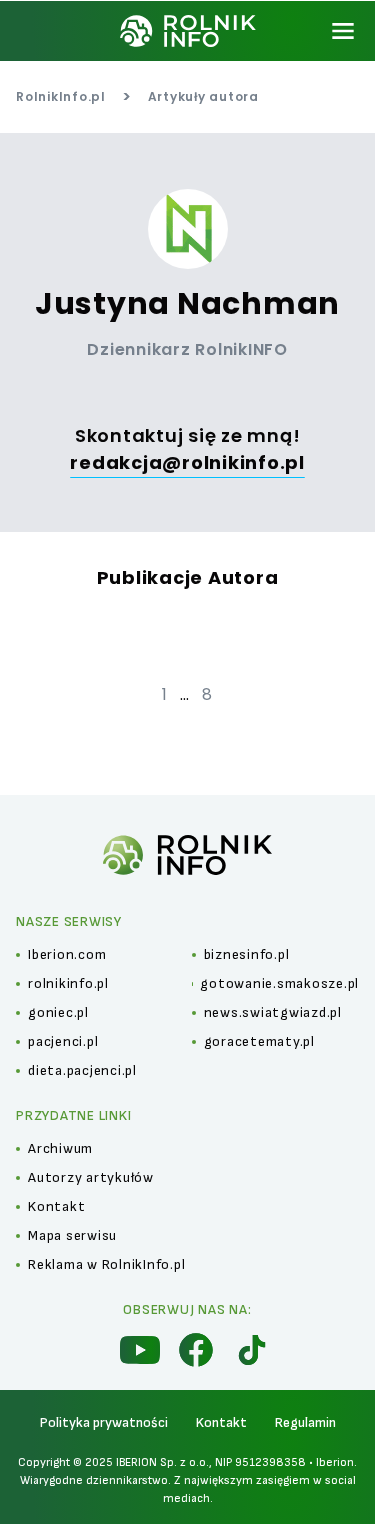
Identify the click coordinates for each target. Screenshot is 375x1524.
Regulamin (305, 1422)
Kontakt (221, 1422)
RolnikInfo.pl (61, 96)
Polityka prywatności (104, 1422)
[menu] (343, 31)
